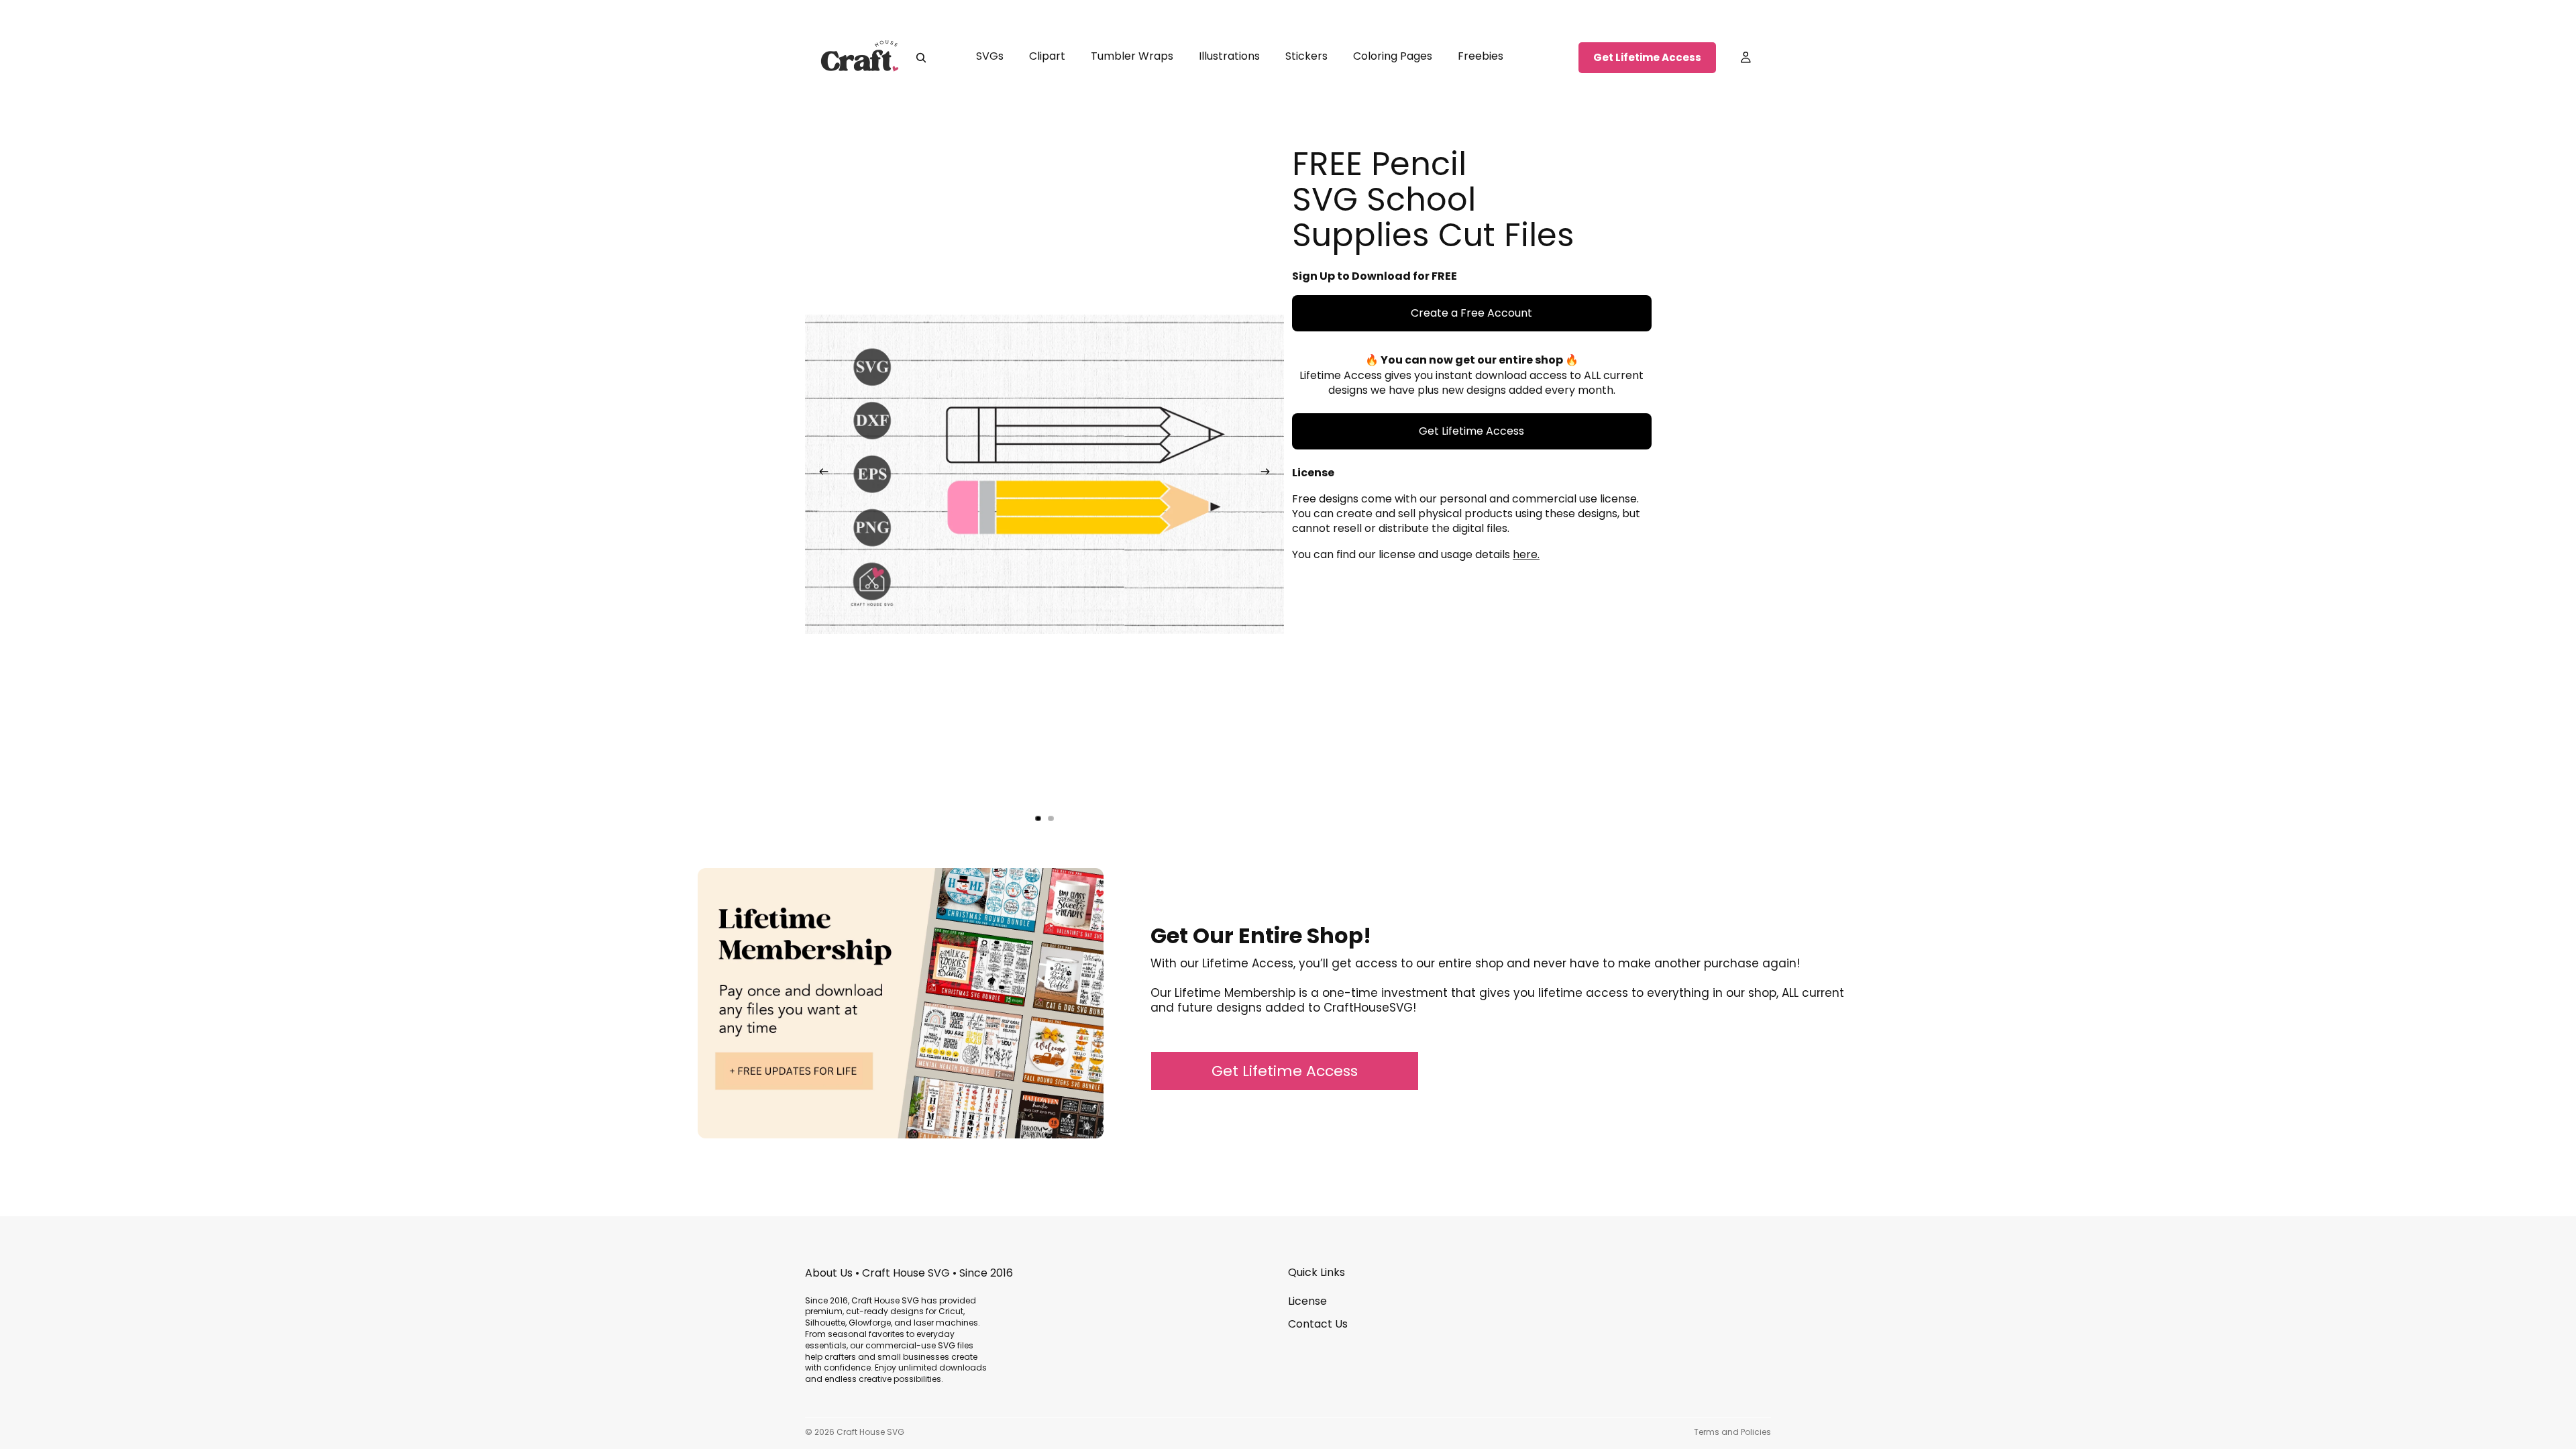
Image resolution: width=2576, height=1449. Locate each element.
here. (1526, 554)
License (1307, 1301)
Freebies (1481, 56)
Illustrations (1229, 56)
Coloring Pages (1393, 56)
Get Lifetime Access (1647, 57)
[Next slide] (1269, 474)
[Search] (921, 58)
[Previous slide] (820, 474)
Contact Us (1318, 1324)
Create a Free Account (1471, 313)
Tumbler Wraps (1132, 56)
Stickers (1306, 56)
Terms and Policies (1732, 1432)
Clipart (1047, 56)
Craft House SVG (870, 1432)
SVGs (990, 56)
